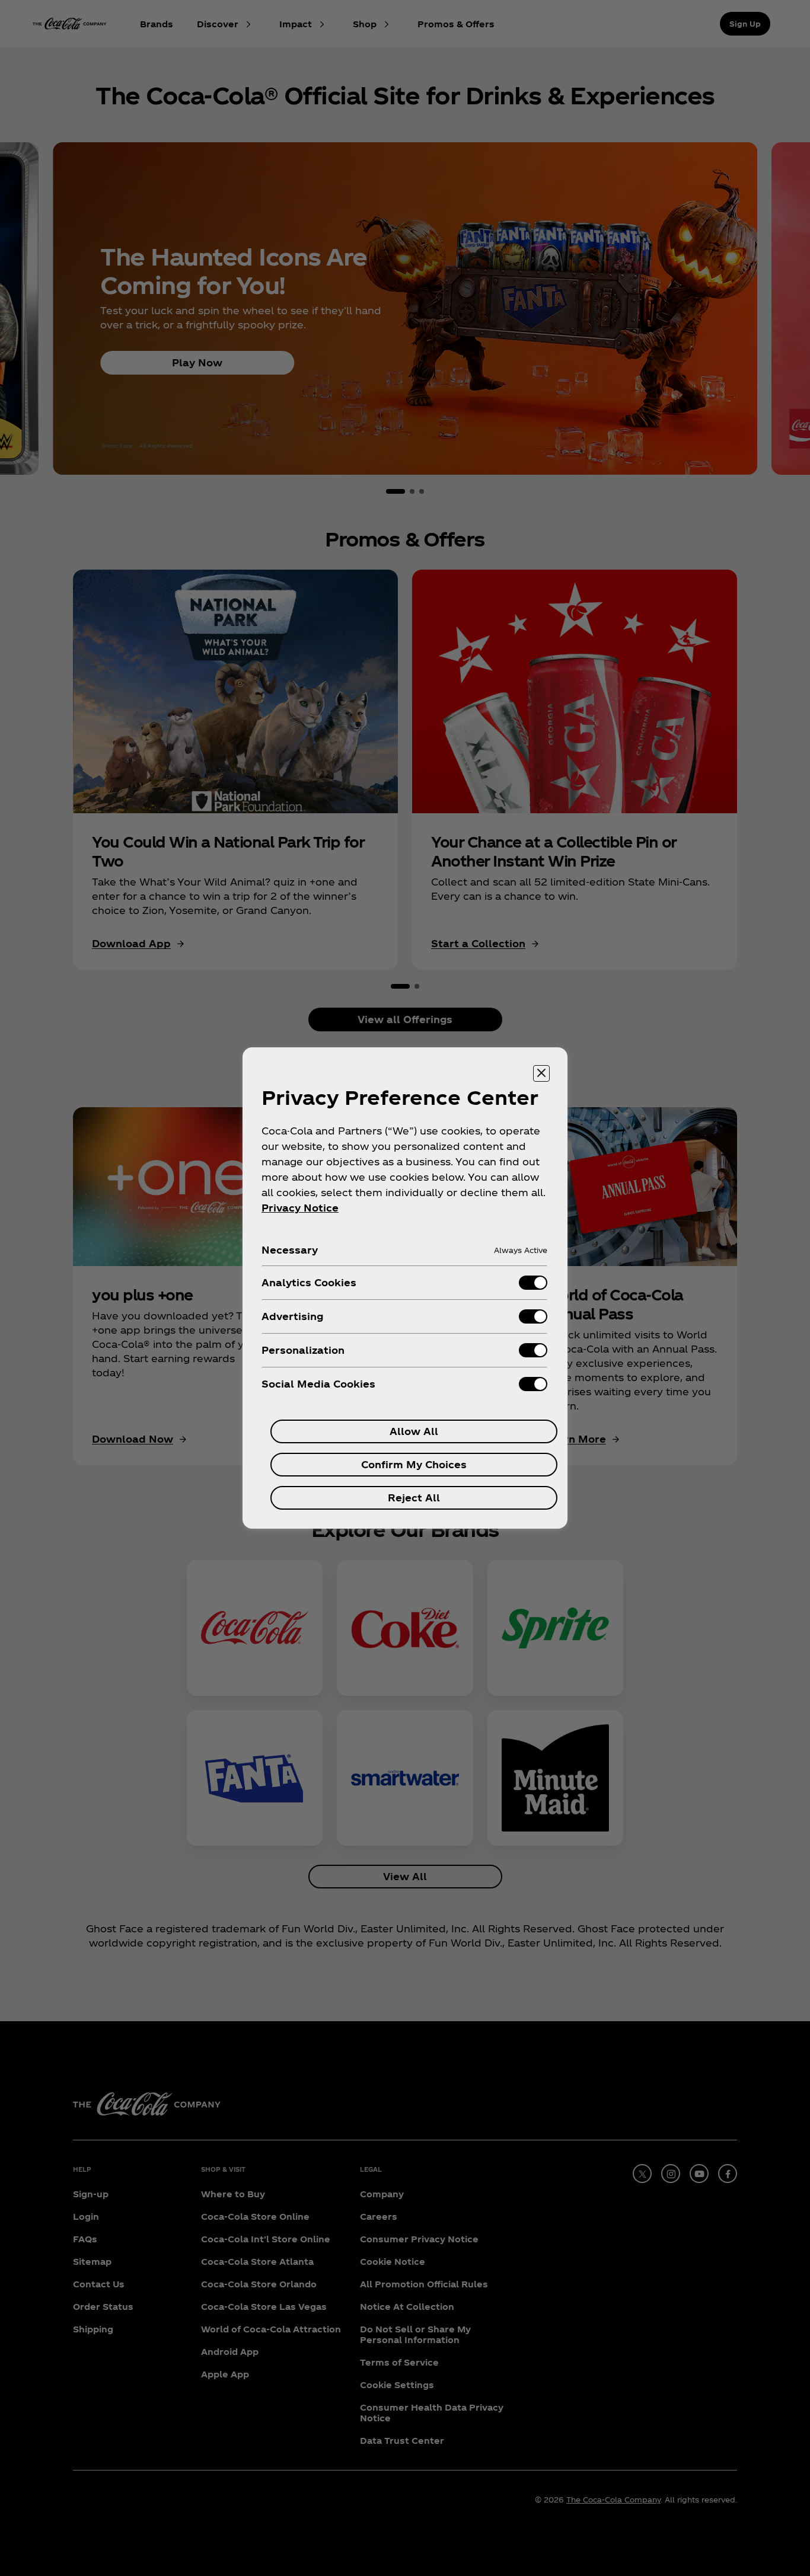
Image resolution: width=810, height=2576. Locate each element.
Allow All (414, 1431)
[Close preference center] (541, 1073)
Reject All (414, 1498)
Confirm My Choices (414, 1464)
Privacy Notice (300, 1208)
